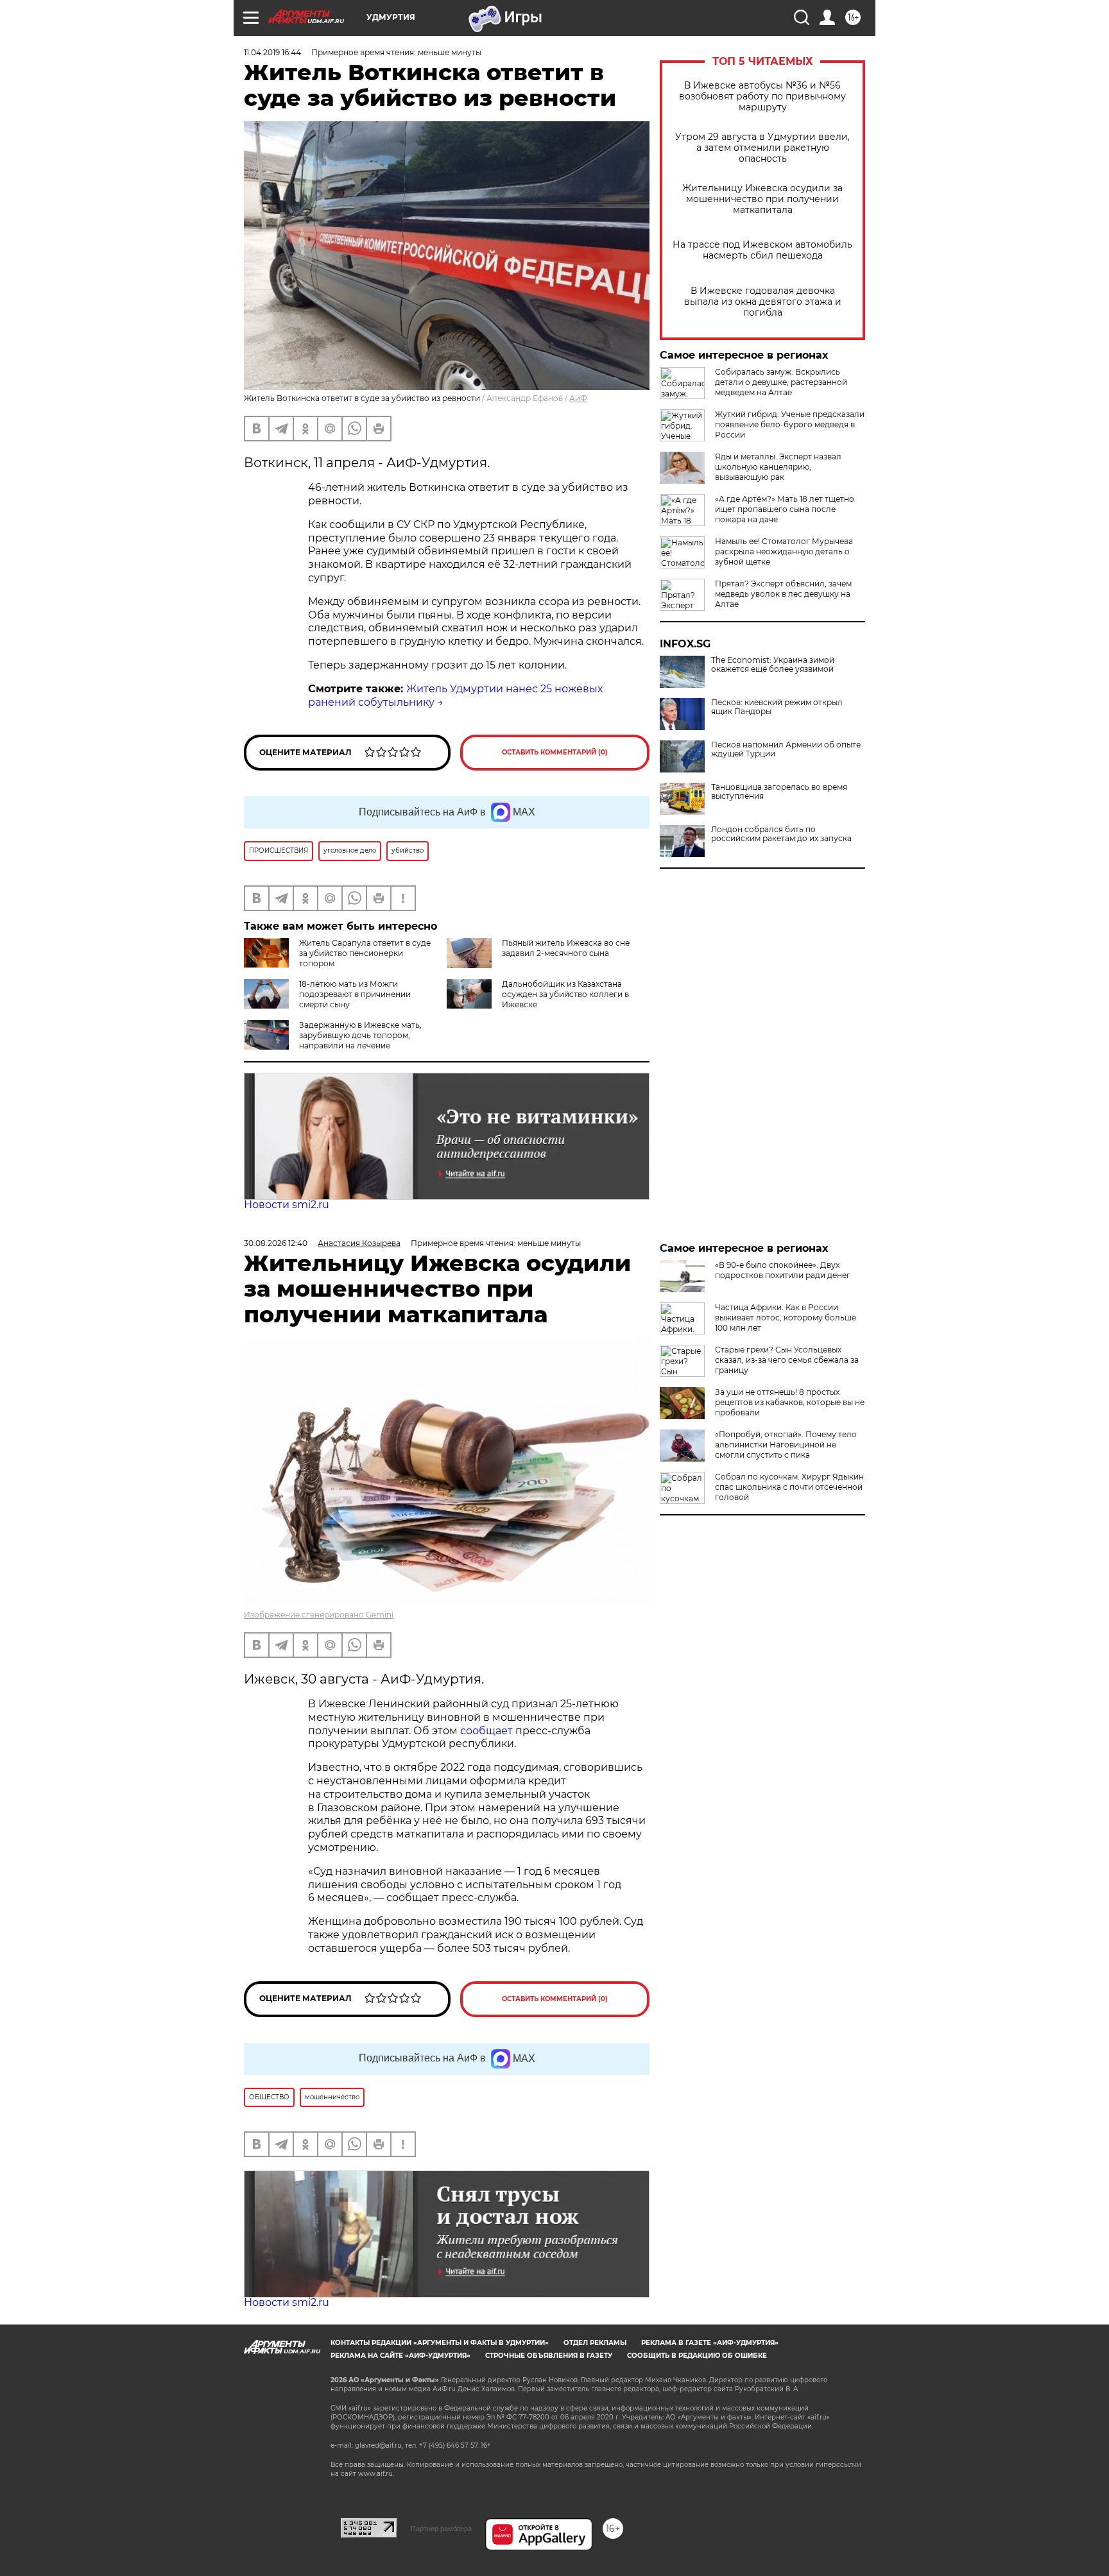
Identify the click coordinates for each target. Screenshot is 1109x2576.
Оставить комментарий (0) (555, 752)
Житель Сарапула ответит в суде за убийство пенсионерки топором (365, 953)
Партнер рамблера (441, 2529)
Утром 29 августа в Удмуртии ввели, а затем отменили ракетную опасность (762, 148)
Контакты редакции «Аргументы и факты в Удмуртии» (440, 2343)
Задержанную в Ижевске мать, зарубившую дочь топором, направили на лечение (360, 1035)
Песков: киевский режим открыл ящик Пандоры (777, 707)
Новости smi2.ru (287, 1205)
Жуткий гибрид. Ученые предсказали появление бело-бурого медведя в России (790, 424)
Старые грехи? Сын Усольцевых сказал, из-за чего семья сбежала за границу (787, 1360)
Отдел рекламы (595, 2343)
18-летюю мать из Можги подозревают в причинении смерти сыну (355, 994)
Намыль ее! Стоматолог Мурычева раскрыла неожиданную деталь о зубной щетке (784, 551)
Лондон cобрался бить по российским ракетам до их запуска (781, 834)
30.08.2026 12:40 (276, 1243)
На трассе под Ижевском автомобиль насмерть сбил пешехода (762, 250)
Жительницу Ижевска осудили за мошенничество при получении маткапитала (762, 199)
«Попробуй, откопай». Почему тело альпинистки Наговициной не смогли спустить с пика (786, 1445)
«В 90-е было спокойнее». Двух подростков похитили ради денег (783, 1270)
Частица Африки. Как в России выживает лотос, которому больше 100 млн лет (786, 1318)
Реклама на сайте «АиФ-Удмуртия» (400, 2356)
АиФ (578, 398)
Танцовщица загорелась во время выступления (779, 792)
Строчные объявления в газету (549, 2356)
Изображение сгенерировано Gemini (319, 1615)
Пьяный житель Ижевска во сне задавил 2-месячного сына (566, 948)
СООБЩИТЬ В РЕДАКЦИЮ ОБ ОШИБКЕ (697, 2356)
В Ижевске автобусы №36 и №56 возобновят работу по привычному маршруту (762, 97)
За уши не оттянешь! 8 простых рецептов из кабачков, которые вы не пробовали (790, 1402)
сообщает (488, 1731)
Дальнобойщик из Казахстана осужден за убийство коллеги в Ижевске (565, 994)
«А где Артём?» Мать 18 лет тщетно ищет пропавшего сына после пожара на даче (785, 509)
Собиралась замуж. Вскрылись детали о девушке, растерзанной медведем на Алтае (781, 382)
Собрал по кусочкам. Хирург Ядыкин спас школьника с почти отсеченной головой (789, 1487)
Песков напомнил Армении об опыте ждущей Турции (786, 749)
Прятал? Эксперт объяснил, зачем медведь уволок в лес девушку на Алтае (783, 594)
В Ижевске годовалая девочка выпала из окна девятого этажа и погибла (763, 302)
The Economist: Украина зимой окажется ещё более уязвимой (773, 665)
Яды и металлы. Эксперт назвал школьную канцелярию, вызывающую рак (778, 467)
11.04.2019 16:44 (272, 52)
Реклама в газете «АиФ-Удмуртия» (710, 2343)
